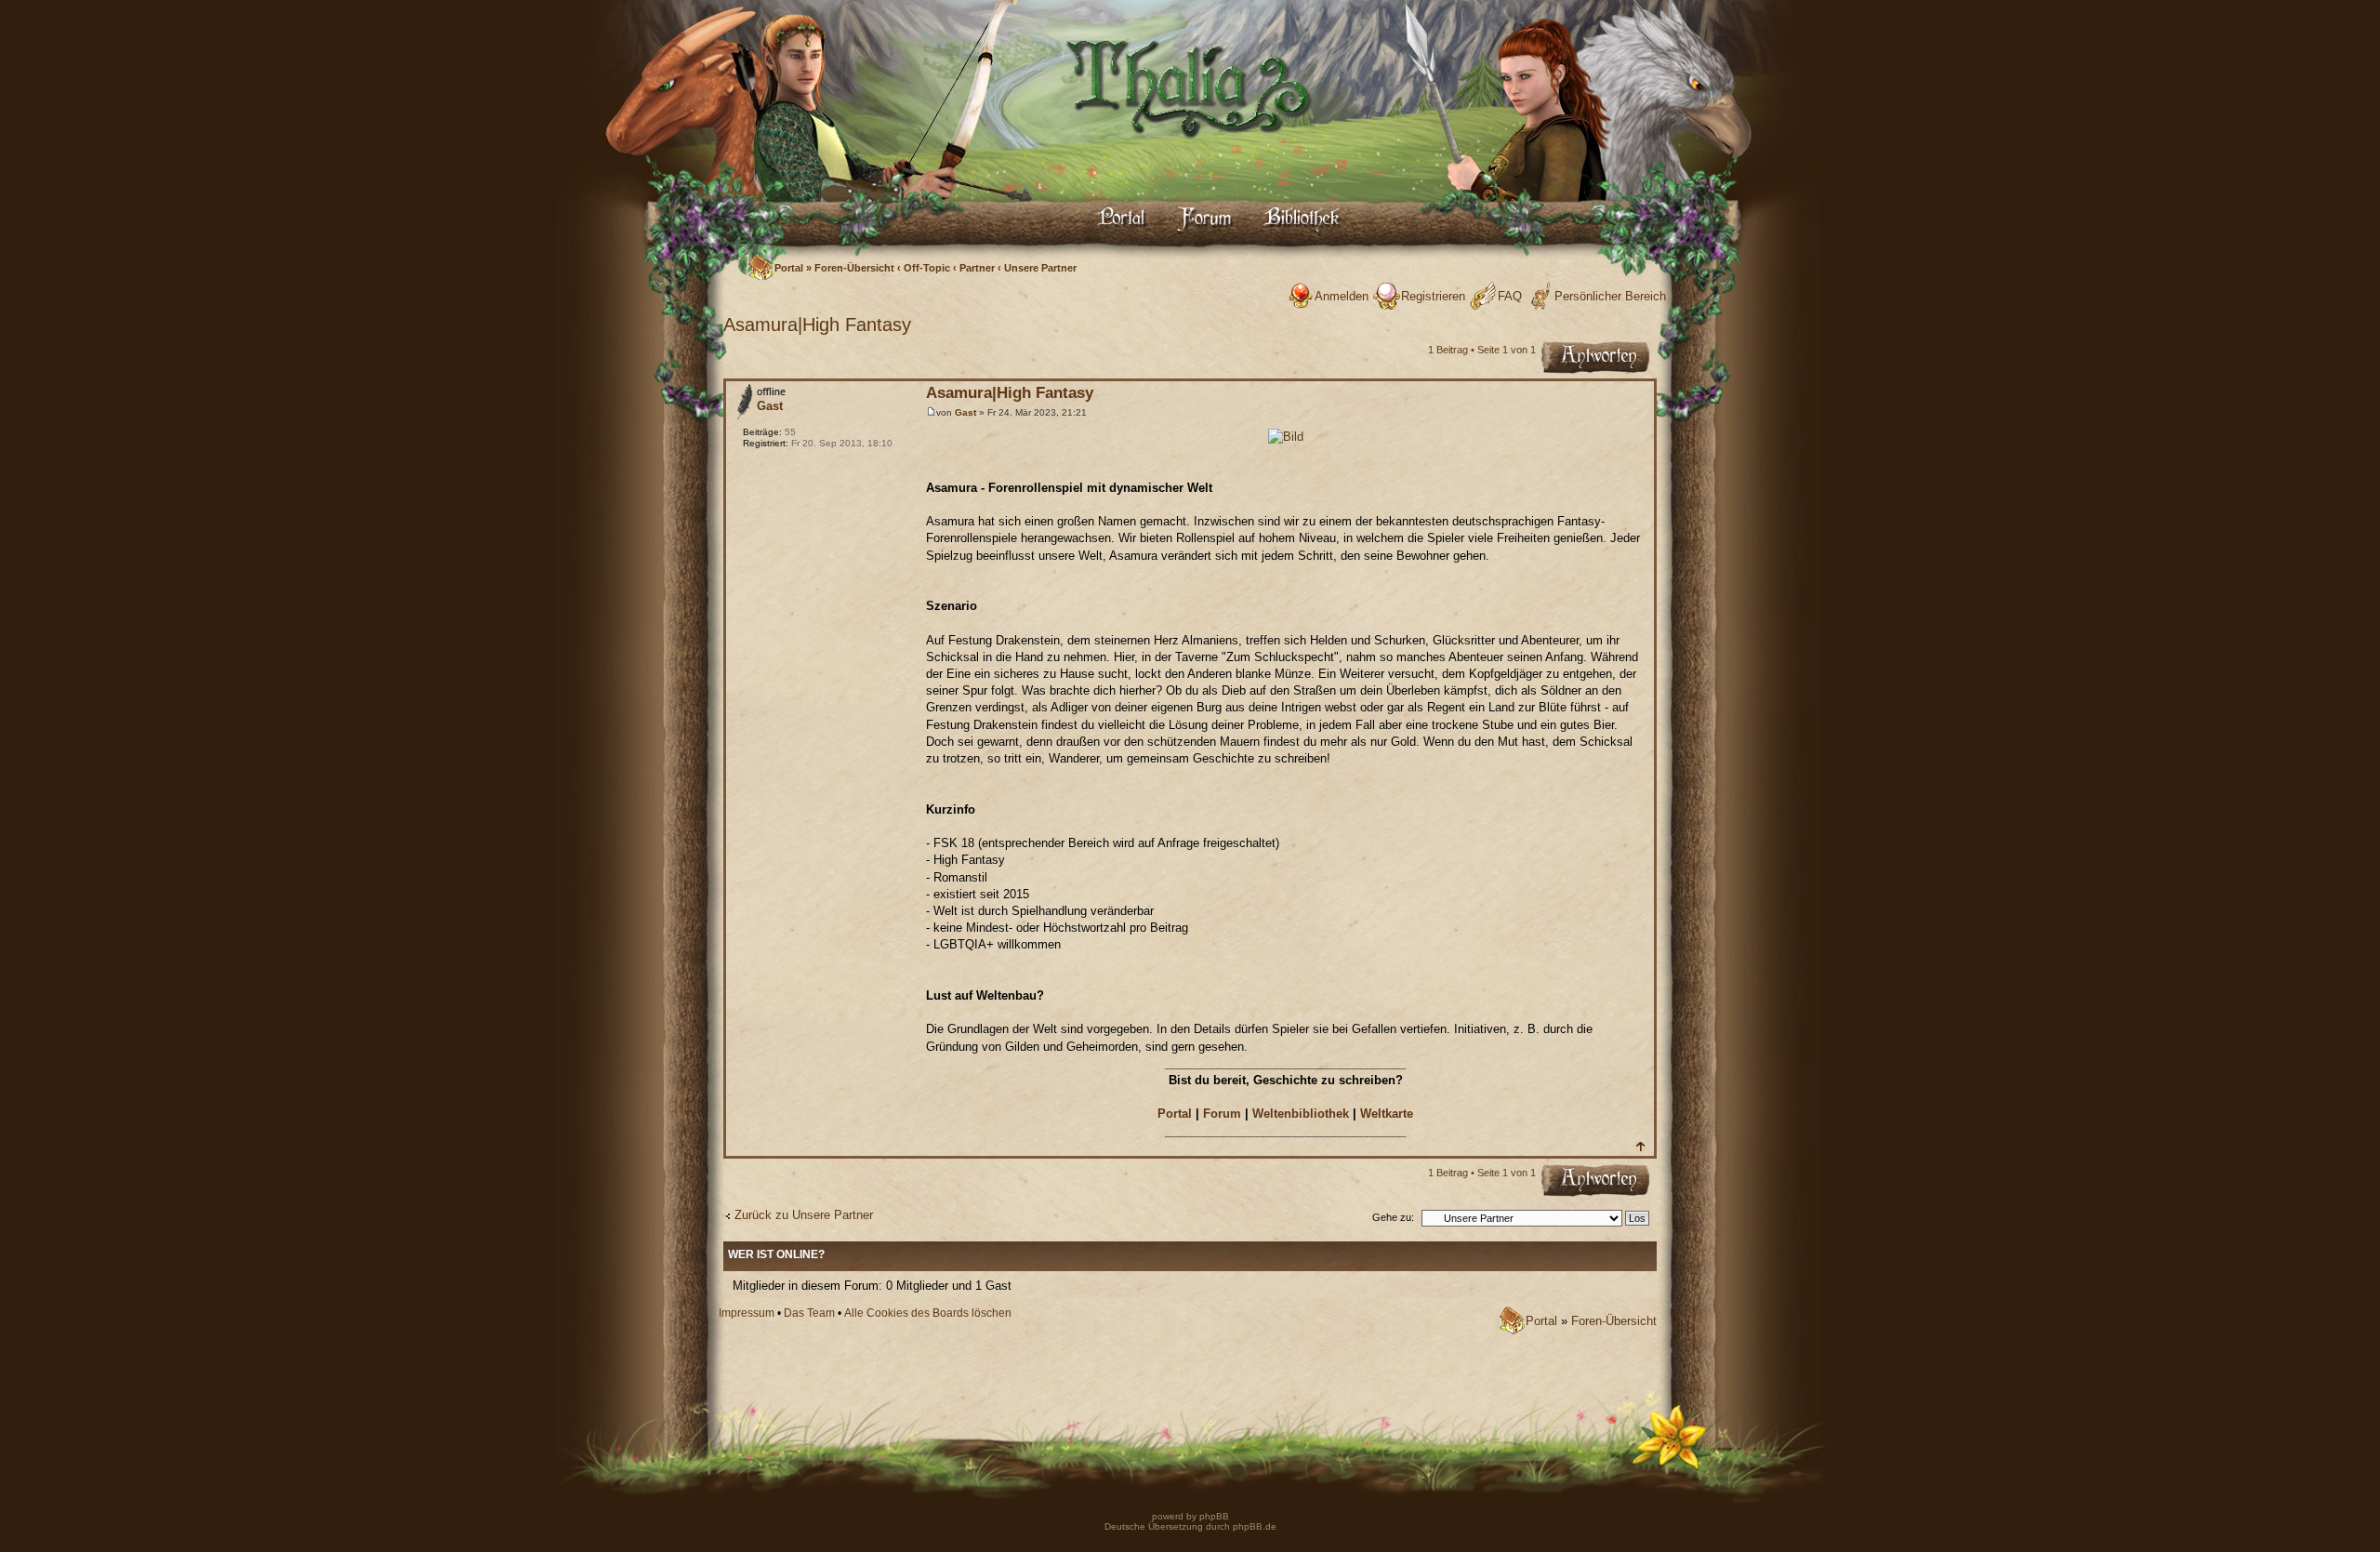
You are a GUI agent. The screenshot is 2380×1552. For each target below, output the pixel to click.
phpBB (1213, 1516)
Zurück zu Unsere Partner (804, 1215)
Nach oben (1640, 1146)
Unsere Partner (1040, 268)
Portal (789, 268)
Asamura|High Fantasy (817, 325)
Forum (1222, 1114)
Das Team (809, 1313)
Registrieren (1433, 296)
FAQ (1510, 296)
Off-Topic (927, 268)
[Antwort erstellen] (1596, 359)
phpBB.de (1255, 1526)
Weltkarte (1387, 1114)
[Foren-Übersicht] (1190, 154)
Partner (977, 268)
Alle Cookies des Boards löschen (928, 1313)
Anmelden (1342, 296)
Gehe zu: (1393, 1217)
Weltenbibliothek (1301, 1114)
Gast (965, 412)
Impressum (747, 1313)
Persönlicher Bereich (1610, 296)
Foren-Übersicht (854, 268)
